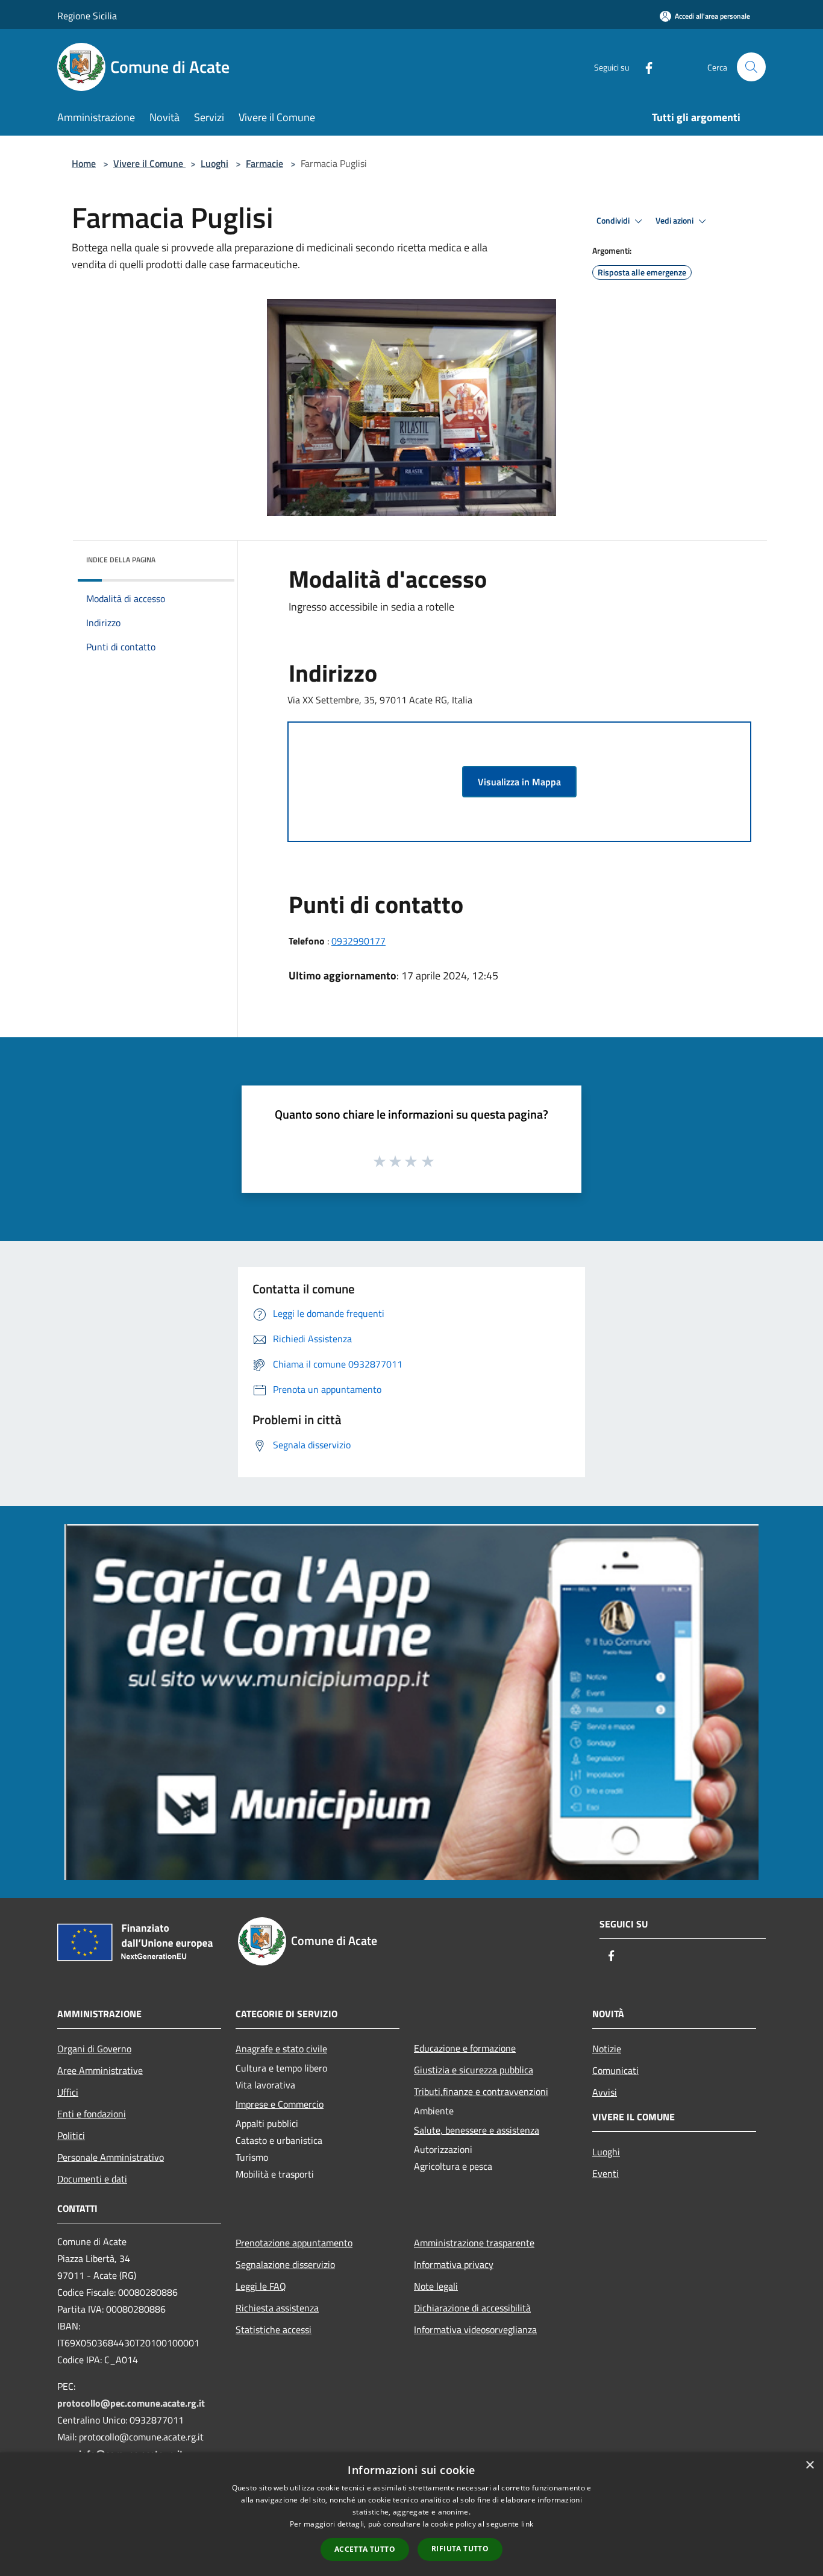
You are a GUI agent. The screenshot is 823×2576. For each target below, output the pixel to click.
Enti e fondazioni (92, 2114)
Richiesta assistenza (277, 2308)
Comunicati (615, 2070)
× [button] (809, 2465)
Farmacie (264, 163)
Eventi (606, 2173)
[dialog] (411, 2514)
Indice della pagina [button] (121, 560)
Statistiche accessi (274, 2329)
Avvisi (605, 2092)
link (527, 2524)
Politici (71, 2135)
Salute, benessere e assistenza (477, 2130)
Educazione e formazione (465, 2048)
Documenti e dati (92, 2179)
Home (84, 163)
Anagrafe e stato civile (281, 2049)
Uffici (68, 2092)
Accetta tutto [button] (365, 2549)
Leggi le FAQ (261, 2286)
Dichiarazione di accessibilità (472, 2308)
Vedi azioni (675, 221)
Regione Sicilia (87, 16)
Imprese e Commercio (280, 2104)
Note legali (436, 2286)
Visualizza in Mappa (519, 782)
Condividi (614, 221)
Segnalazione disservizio (285, 2264)
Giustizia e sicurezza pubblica (474, 2070)
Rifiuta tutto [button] (460, 2549)
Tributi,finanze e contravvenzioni (481, 2091)
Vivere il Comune (149, 163)
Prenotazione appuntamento (294, 2243)
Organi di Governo (94, 2049)
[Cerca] (751, 67)
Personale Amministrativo (111, 2157)
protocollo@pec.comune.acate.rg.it (131, 2403)
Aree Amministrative (100, 2070)
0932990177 (358, 941)
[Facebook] (644, 67)
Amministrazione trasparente (474, 2243)
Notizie (607, 2049)
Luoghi (214, 163)
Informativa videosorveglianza (475, 2329)
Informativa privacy (454, 2264)
